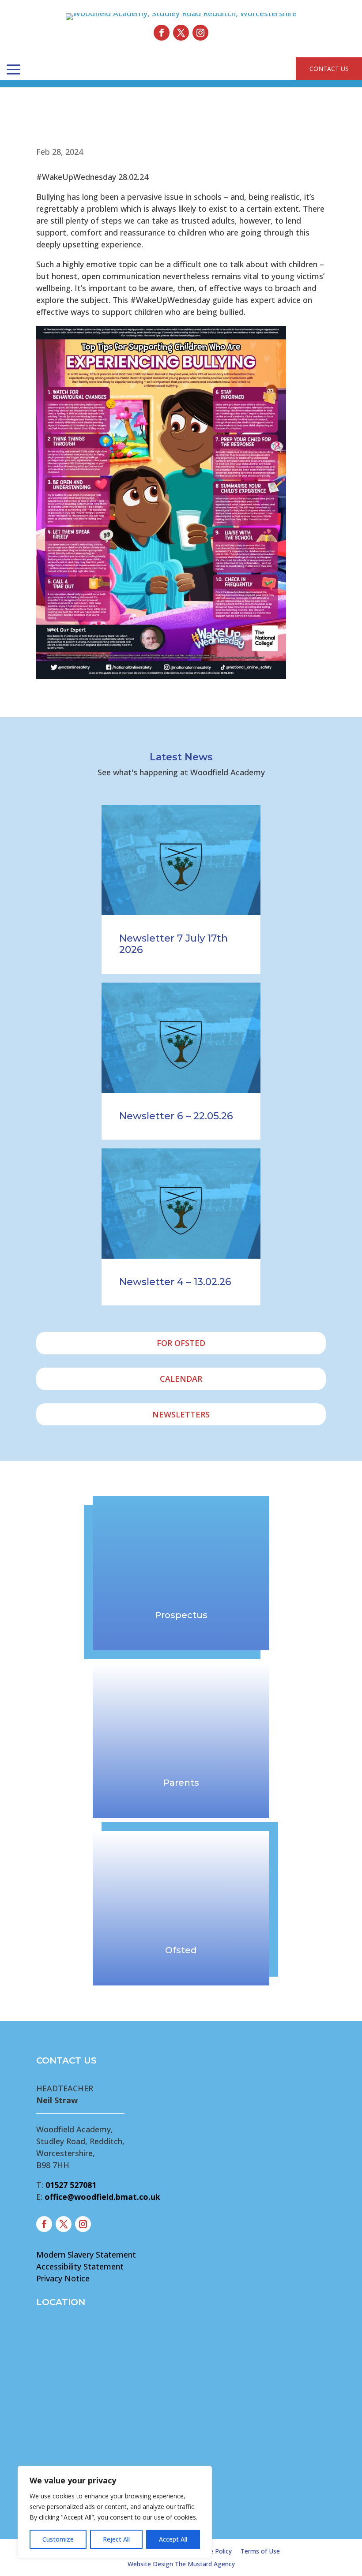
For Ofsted (181, 1343)
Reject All (116, 2539)
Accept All (173, 2539)
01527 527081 (71, 2185)
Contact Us (329, 69)
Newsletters (181, 1414)
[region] (115, 2512)
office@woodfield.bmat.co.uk (102, 2197)
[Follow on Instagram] (200, 33)
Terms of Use (260, 2551)
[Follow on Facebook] (162, 33)
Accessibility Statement (80, 2266)
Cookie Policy (213, 2551)
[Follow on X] (181, 33)
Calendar (181, 1379)
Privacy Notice (63, 2278)
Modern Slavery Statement (86, 2254)
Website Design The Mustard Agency (181, 2564)
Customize (58, 2539)
